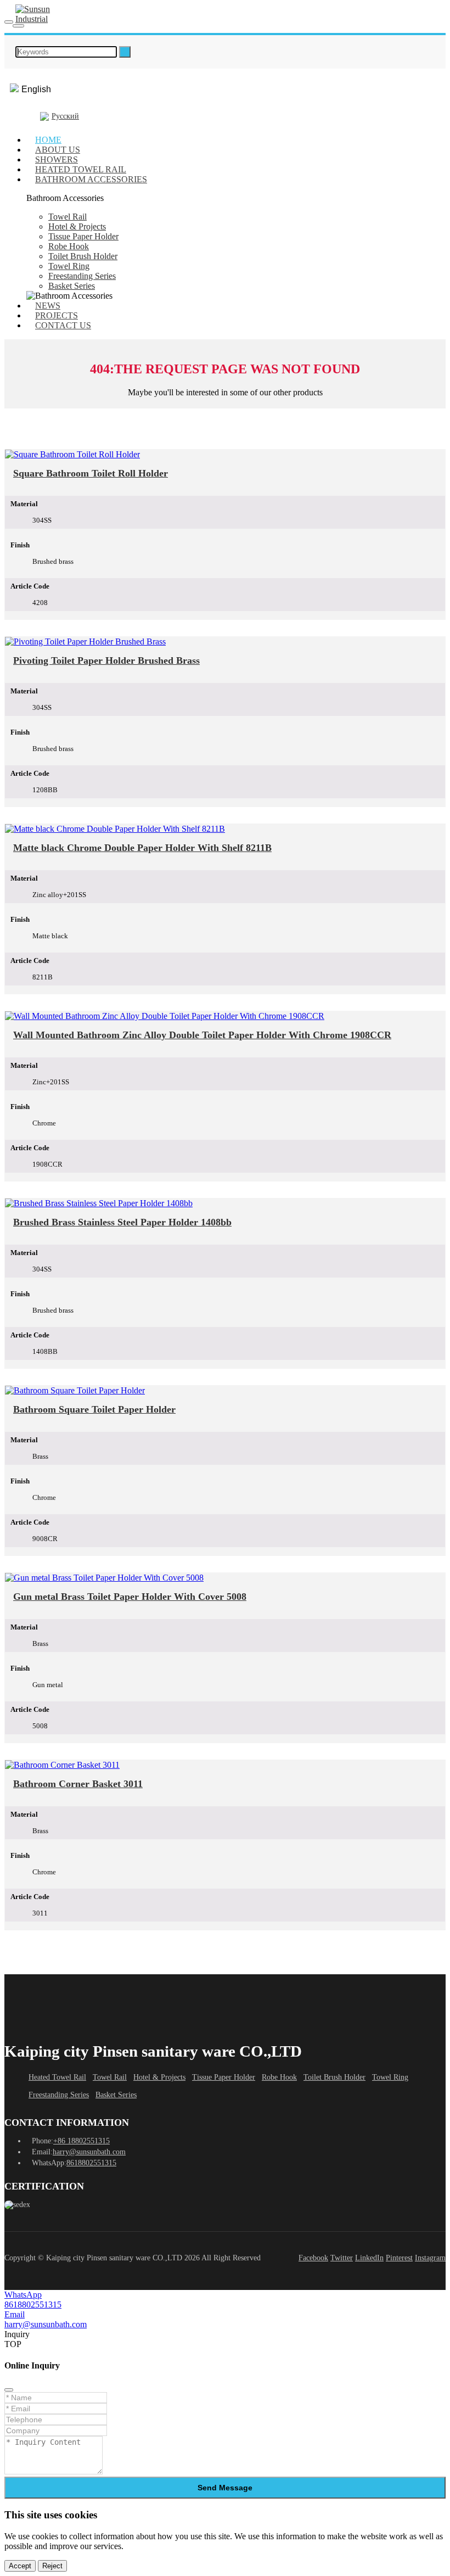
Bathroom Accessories (91, 179)
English (36, 89)
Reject (52, 2566)
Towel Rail (67, 217)
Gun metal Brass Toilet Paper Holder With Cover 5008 (130, 1597)
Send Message (225, 2488)
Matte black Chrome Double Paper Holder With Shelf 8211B (142, 848)
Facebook (313, 2258)
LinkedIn (369, 2258)
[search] (125, 52)
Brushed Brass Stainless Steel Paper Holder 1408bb (122, 1222)
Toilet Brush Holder (83, 256)
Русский (65, 116)
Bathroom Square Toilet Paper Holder (94, 1409)
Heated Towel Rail (57, 2077)
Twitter (342, 2258)
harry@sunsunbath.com (89, 2152)
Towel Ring (69, 266)
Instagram (430, 2258)
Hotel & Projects (77, 226)
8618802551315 (91, 2163)
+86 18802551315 (81, 2141)
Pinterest (399, 2258)
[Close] (9, 2390)
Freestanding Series (82, 276)
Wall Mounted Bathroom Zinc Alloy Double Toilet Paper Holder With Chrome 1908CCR (202, 1035)
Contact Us (63, 325)
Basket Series (72, 286)
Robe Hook (69, 246)
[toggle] (9, 22)
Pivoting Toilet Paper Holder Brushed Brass (106, 660)
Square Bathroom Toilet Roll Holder (91, 473)
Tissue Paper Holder (83, 236)
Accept (20, 2566)
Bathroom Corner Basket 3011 (78, 1784)
